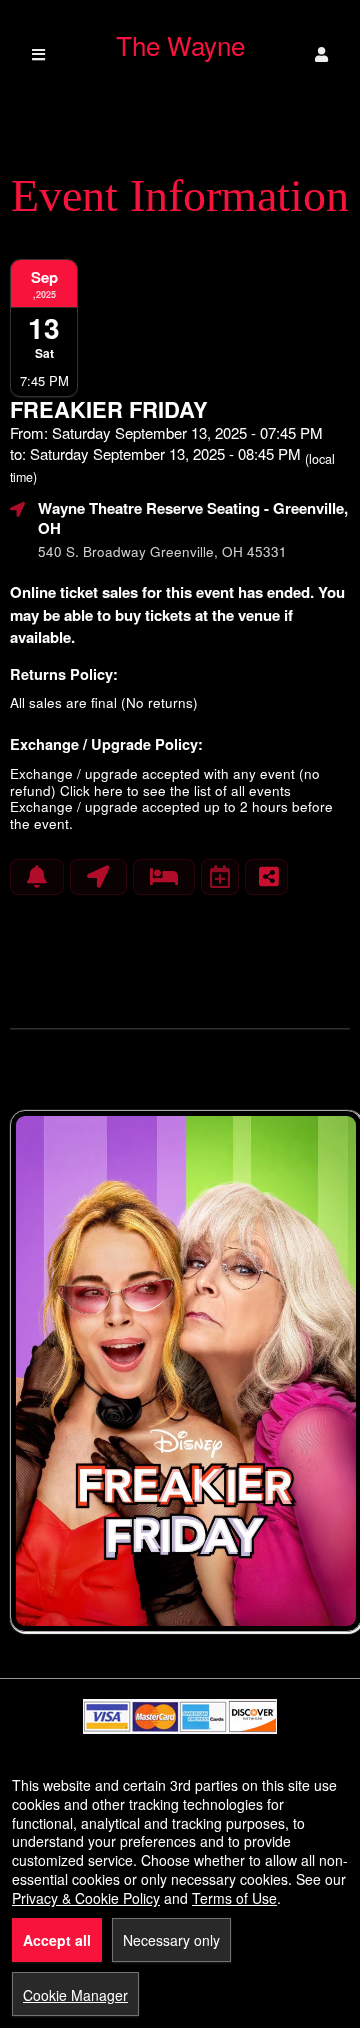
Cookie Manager (75, 1995)
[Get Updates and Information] (37, 877)
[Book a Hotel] (164, 877)
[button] (321, 54)
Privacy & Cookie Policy (86, 1898)
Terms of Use (234, 1898)
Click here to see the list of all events (175, 790)
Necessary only (171, 1940)
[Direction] (98, 877)
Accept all (57, 1940)
